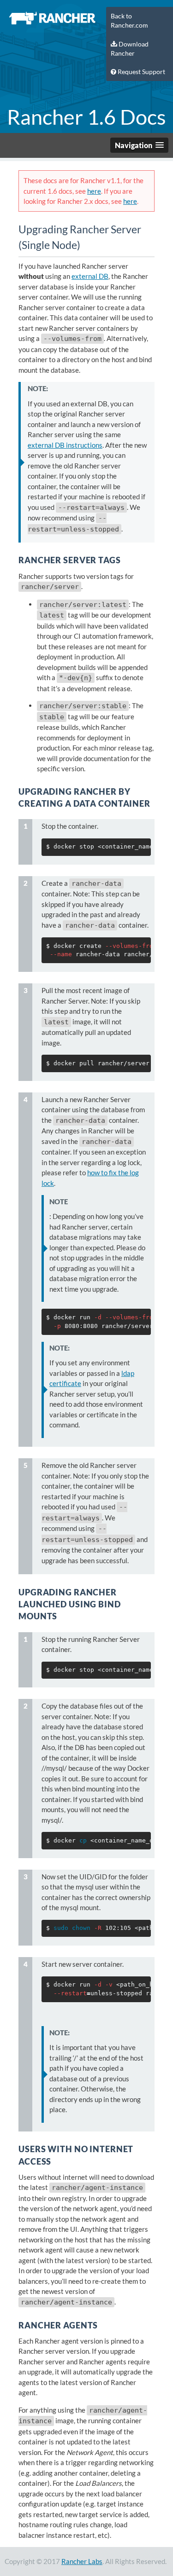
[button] (139, 145)
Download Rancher (130, 49)
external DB (90, 276)
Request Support (141, 72)
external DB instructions (65, 445)
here (94, 191)
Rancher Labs (82, 2561)
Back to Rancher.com (129, 21)
